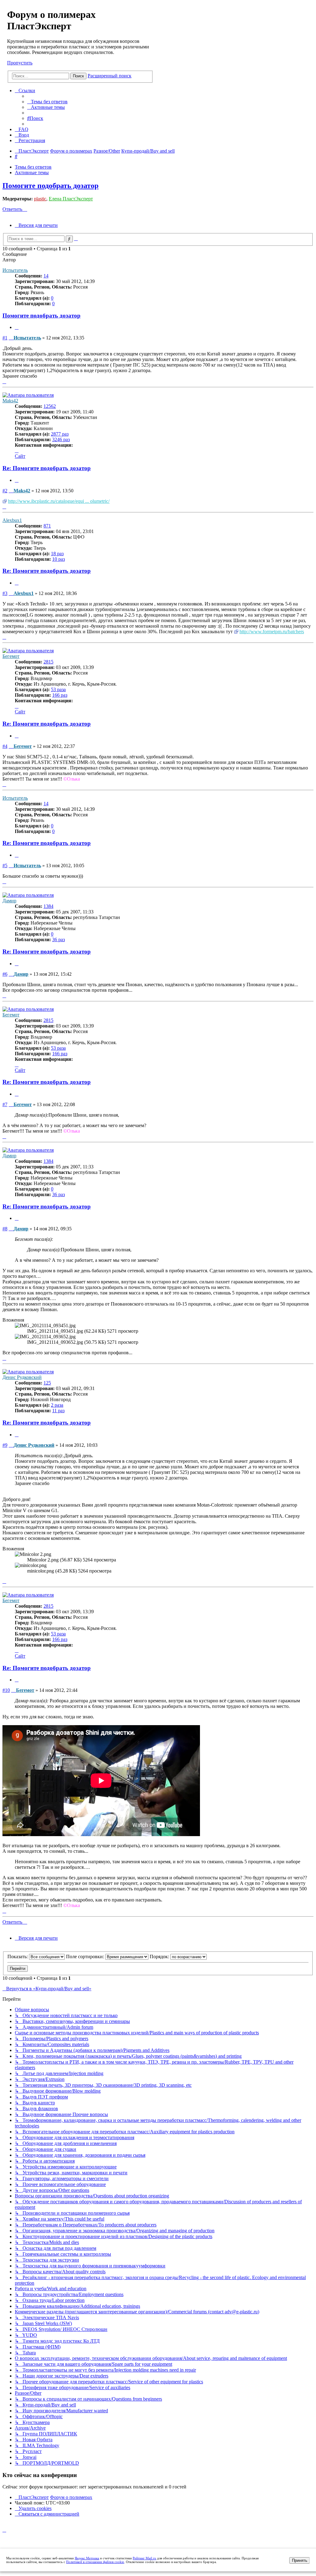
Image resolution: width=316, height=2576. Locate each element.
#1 (5, 338)
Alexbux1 (12, 520)
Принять (300, 2560)
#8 (5, 1229)
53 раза (58, 689)
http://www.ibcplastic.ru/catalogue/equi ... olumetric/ (59, 501)
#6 (5, 974)
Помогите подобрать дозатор (50, 186)
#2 (5, 491)
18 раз (57, 554)
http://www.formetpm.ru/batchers (272, 632)
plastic (40, 199)
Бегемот (11, 656)
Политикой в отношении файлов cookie (95, 2562)
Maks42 (10, 401)
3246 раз (61, 439)
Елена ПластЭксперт (71, 199)
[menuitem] (47, 102)
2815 (48, 662)
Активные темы (32, 172)
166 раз (60, 695)
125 (47, 1383)
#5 (5, 866)
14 (46, 276)
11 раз (58, 1411)
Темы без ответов (33, 167)
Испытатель (15, 270)
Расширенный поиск (110, 76)
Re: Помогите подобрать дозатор (47, 468)
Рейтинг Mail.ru (144, 2558)
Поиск (78, 76)
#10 (6, 1690)
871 (47, 526)
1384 (48, 906)
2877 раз (60, 434)
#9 (5, 1445)
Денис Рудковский (22, 1377)
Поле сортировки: (86, 1957)
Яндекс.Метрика (87, 2558)
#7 (5, 1104)
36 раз (58, 939)
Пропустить (20, 63)
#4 (5, 746)
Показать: (18, 1957)
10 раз (58, 559)
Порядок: (160, 1957)
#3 (5, 593)
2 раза (57, 1405)
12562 (50, 406)
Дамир (9, 901)
